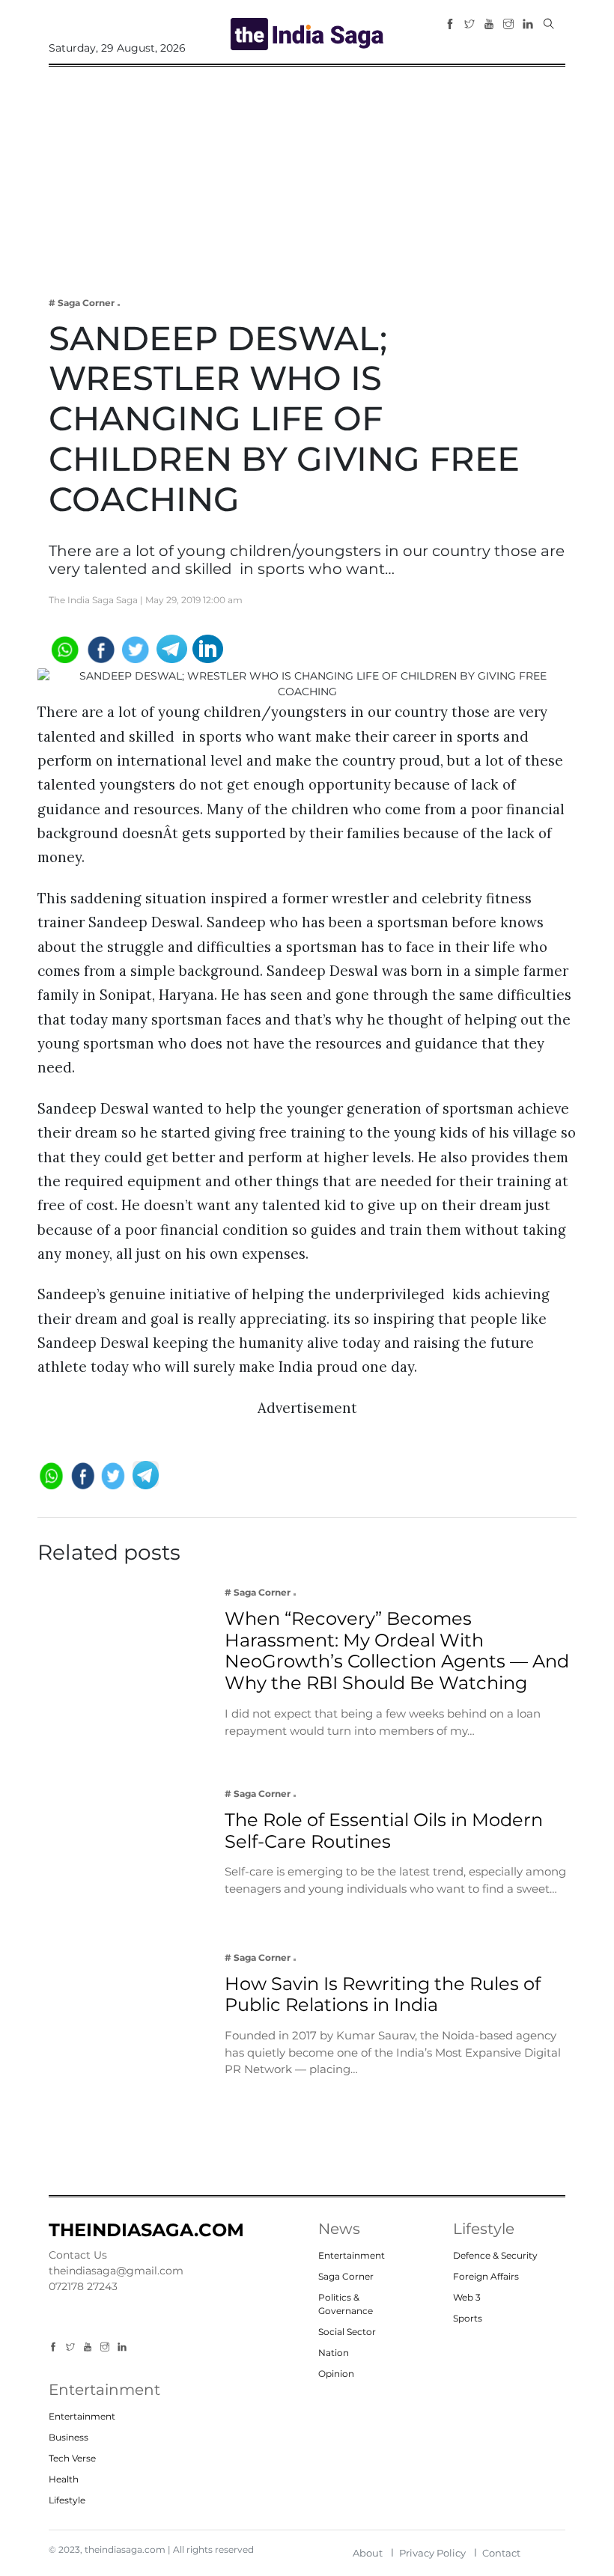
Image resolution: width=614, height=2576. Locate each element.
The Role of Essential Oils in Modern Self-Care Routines (384, 1831)
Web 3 (467, 2297)
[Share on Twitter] (136, 648)
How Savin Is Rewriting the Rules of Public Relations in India (383, 1994)
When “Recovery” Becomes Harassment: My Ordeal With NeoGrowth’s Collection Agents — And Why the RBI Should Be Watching (397, 1651)
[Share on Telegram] (172, 648)
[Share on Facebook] (100, 648)
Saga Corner (346, 2276)
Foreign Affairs (486, 2276)
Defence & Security (495, 2255)
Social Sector (347, 2332)
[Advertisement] (307, 171)
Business (69, 2437)
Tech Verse (72, 2458)
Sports (468, 2318)
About (368, 2553)
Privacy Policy (432, 2553)
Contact (501, 2553)
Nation (334, 2353)
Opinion (336, 2374)
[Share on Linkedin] (208, 648)
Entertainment (352, 2255)
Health (64, 2479)
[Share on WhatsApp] (64, 648)
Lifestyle (67, 2500)
